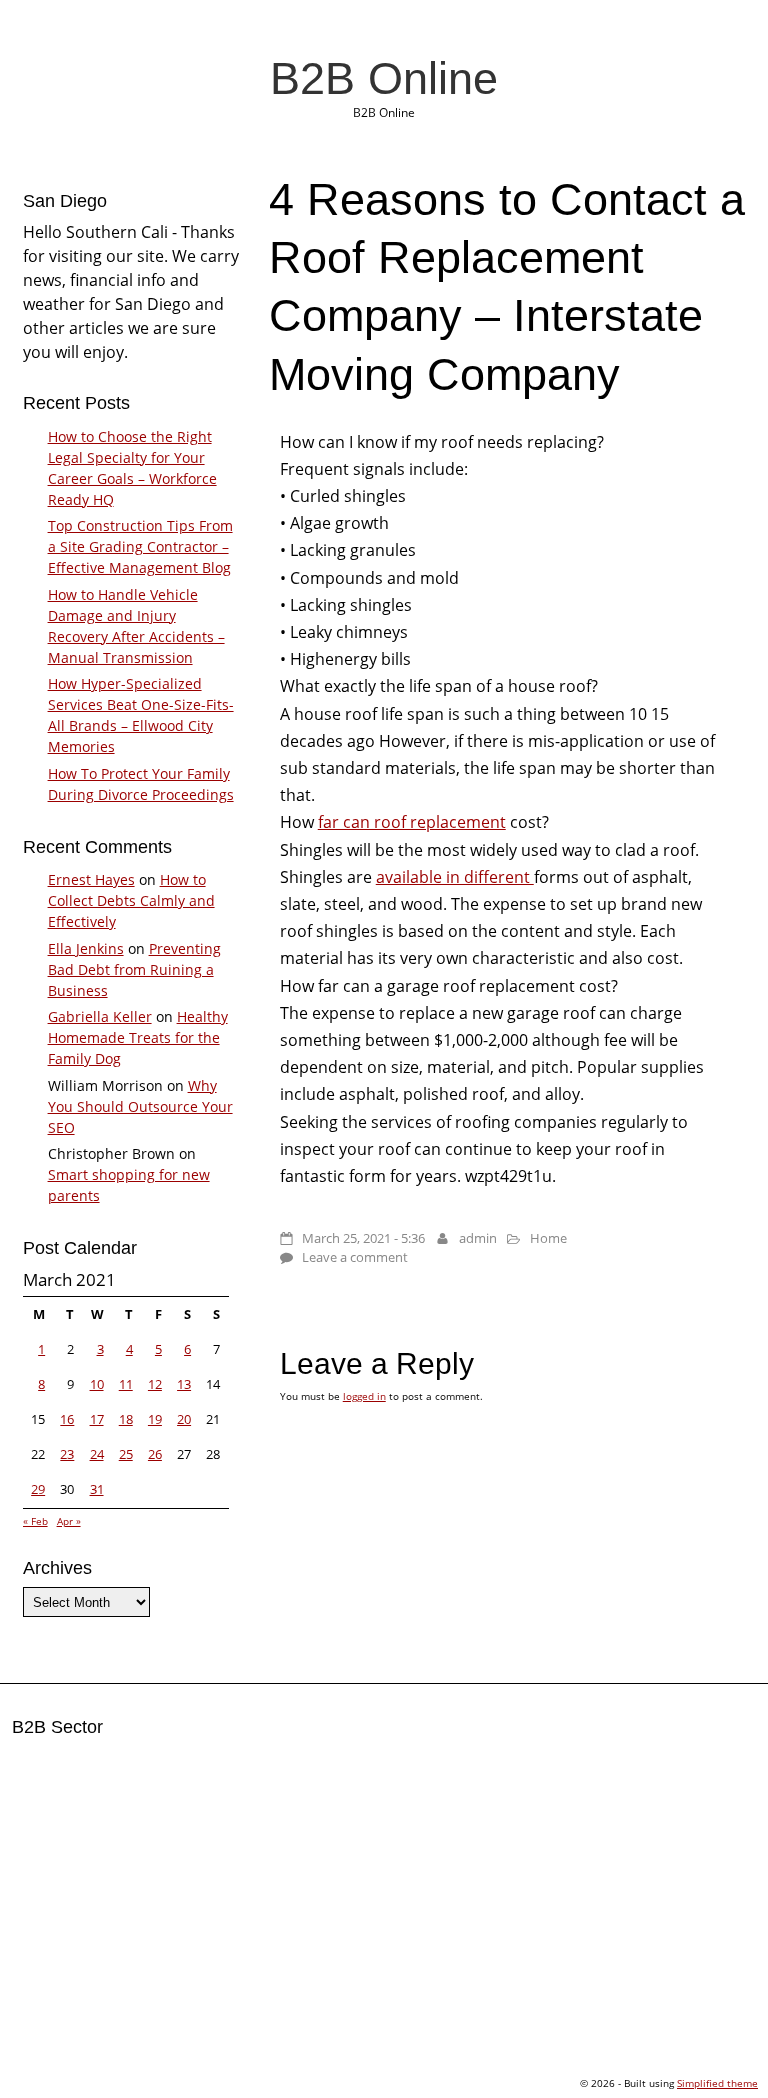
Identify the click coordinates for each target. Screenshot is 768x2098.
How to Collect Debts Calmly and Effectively (131, 900)
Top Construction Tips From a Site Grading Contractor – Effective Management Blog (140, 546)
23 (67, 1454)
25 (126, 1454)
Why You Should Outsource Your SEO (140, 1106)
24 (97, 1454)
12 (155, 1384)
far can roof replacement (412, 822)
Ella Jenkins (86, 948)
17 (97, 1419)
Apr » (69, 1521)
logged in (364, 1396)
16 (67, 1419)
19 (155, 1419)
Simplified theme (717, 2083)
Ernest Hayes (91, 879)
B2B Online (384, 78)
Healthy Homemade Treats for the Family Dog (138, 1037)
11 (126, 1384)
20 (184, 1419)
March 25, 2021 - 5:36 (363, 1238)
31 (97, 1489)
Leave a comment (355, 1257)
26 (155, 1454)
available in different (455, 877)
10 (97, 1384)
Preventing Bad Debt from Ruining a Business (134, 969)
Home (548, 1238)
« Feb (35, 1521)
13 (184, 1384)
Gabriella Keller (100, 1016)
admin (478, 1238)
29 (38, 1489)
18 (126, 1419)
